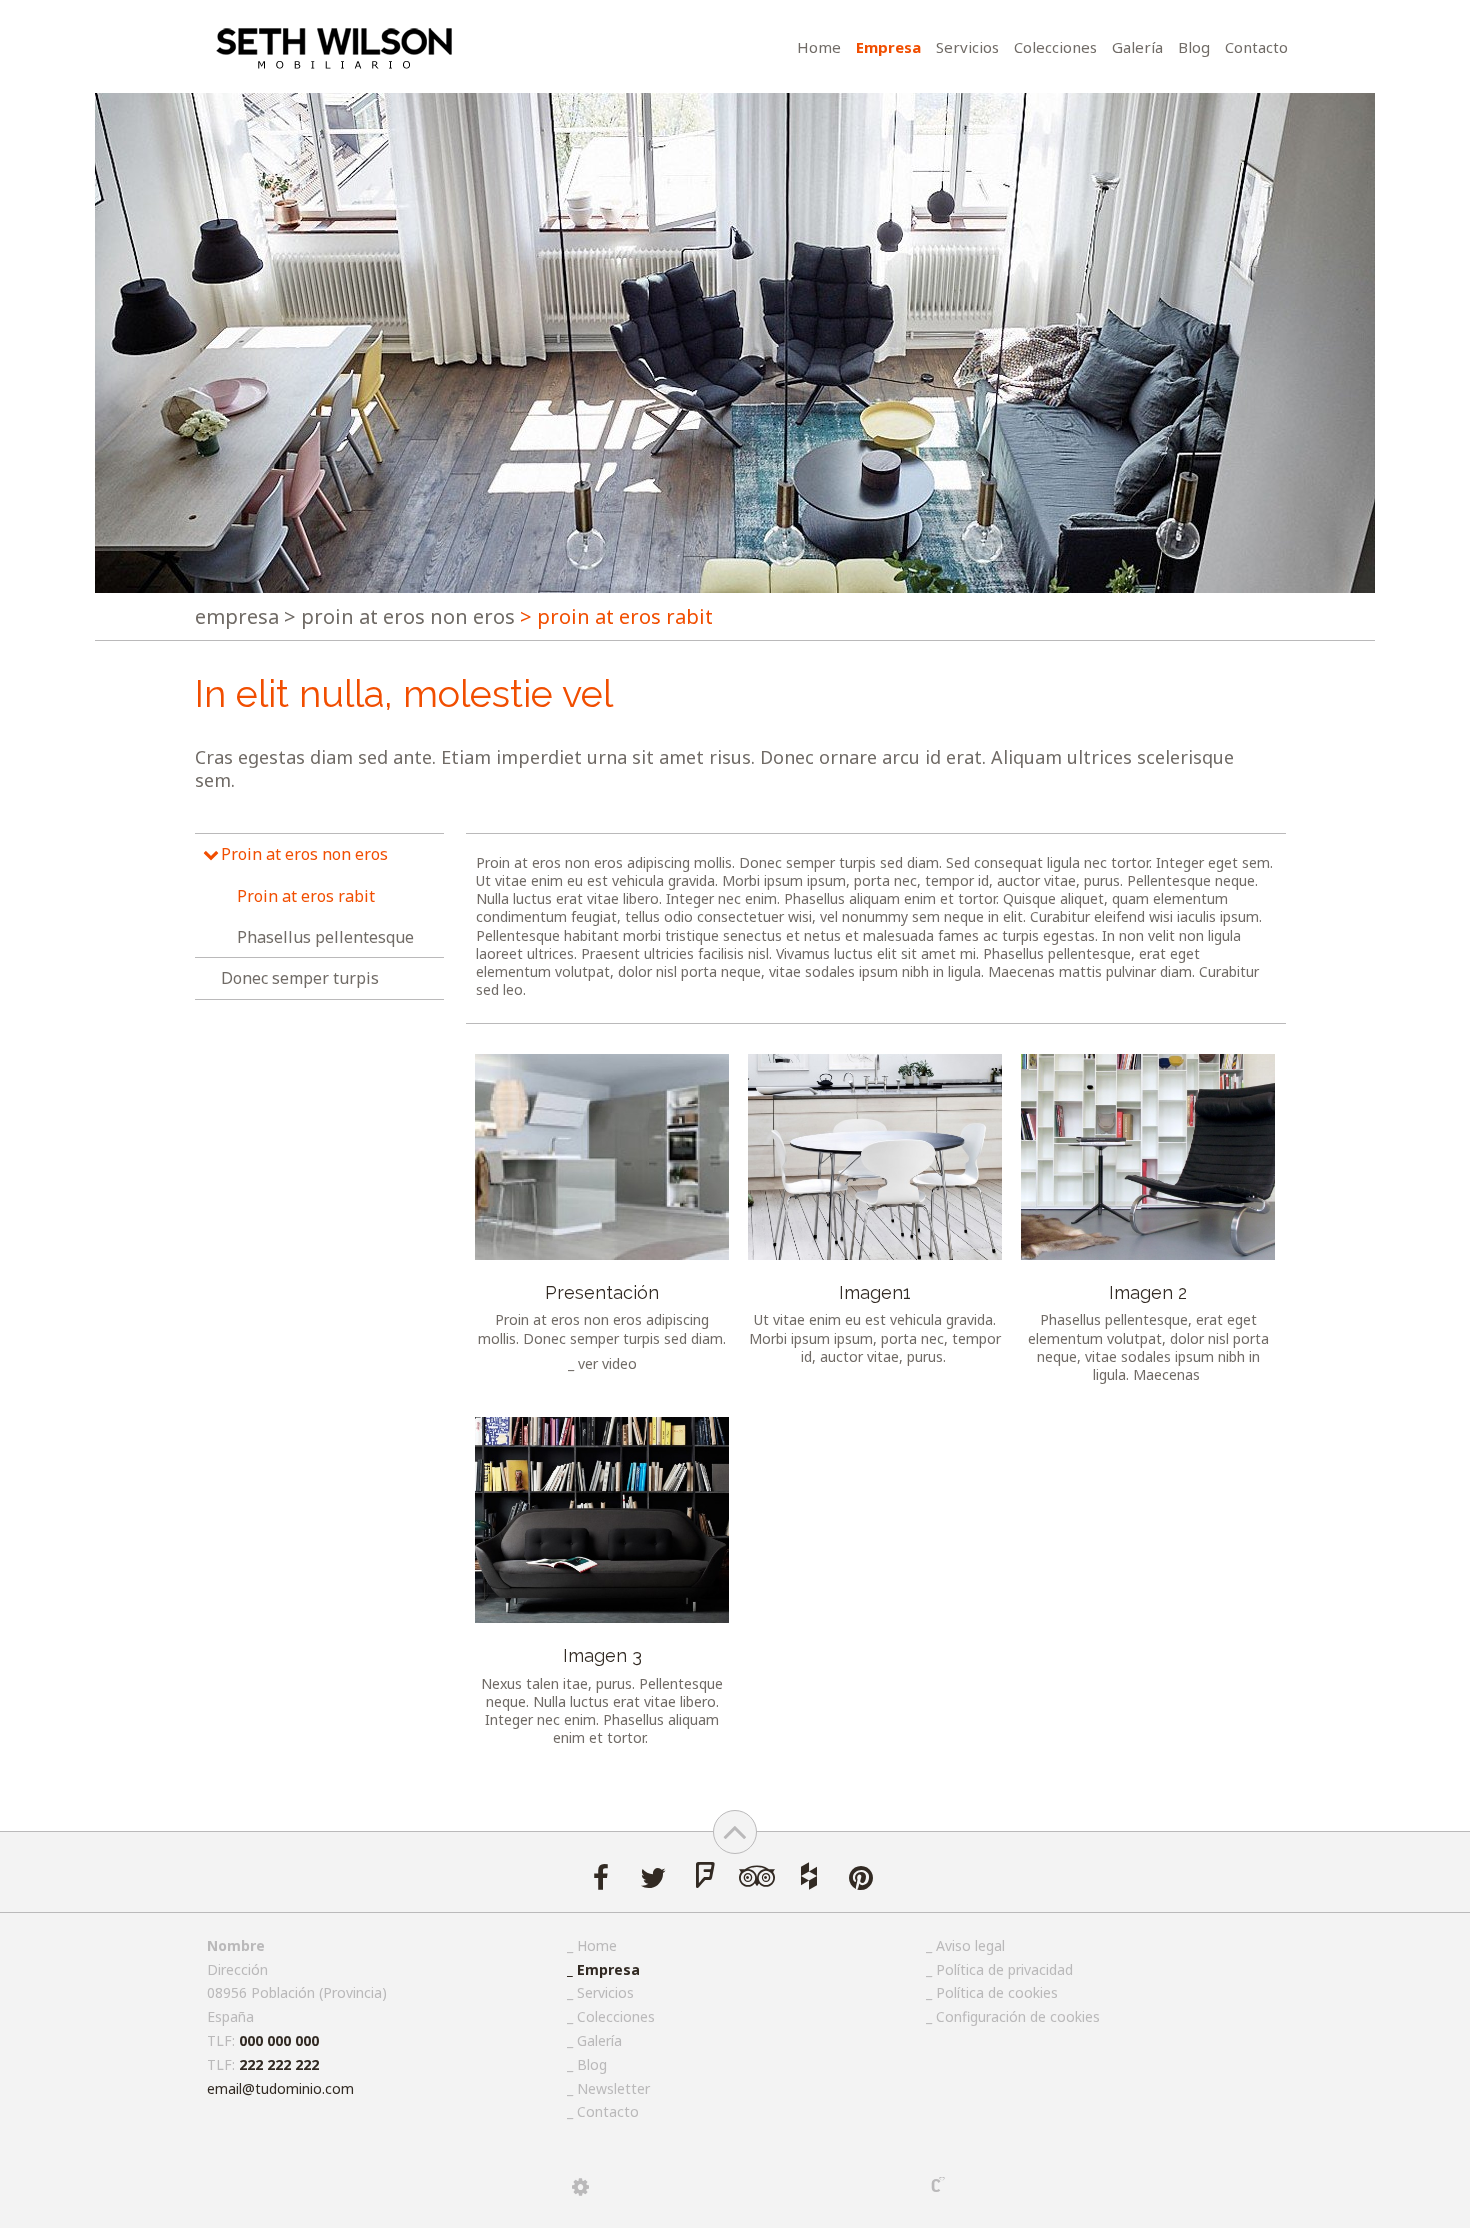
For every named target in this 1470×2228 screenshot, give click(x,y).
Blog (1194, 47)
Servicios (967, 47)
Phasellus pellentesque (325, 937)
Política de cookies (997, 1992)
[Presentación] (602, 1157)
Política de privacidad (1004, 1969)
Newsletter (613, 2088)
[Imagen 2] (1148, 1157)
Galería (1137, 47)
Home (819, 47)
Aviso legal (970, 1945)
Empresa (888, 47)
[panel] (580, 2187)
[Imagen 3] (602, 1520)
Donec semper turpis (300, 978)
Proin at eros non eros (399, 616)
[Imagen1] (875, 1157)
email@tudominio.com (280, 2088)
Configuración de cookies (1018, 2016)
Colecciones (1055, 47)
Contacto (1256, 47)
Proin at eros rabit (306, 896)
